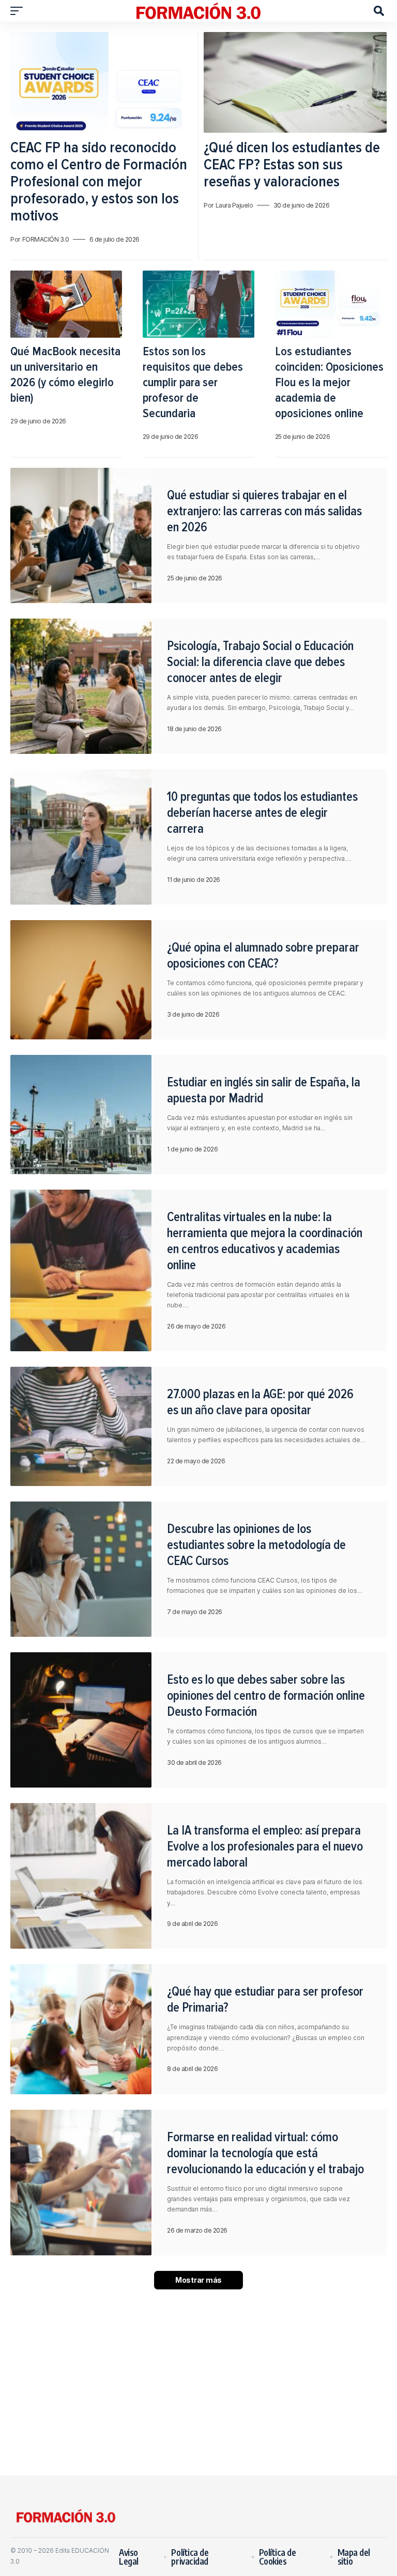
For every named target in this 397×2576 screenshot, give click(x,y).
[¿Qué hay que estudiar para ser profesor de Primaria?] (81, 2029)
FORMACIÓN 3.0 (46, 239)
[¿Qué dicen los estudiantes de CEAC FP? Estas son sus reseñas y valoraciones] (295, 82)
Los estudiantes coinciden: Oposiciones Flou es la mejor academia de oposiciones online (329, 382)
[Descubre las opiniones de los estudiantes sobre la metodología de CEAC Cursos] (81, 1569)
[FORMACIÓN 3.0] (198, 11)
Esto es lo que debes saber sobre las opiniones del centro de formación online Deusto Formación (266, 1696)
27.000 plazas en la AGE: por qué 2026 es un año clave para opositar (260, 1402)
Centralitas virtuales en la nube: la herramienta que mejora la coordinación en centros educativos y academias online (265, 1241)
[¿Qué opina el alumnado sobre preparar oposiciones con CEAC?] (81, 980)
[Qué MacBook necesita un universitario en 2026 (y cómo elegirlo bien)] (66, 304)
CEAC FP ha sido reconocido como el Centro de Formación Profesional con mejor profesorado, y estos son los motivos (99, 181)
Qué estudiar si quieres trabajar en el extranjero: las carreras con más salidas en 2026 (264, 511)
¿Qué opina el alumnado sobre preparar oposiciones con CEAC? (263, 955)
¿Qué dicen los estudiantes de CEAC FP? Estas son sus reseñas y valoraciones (292, 164)
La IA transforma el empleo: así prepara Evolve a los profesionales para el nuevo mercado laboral (265, 1846)
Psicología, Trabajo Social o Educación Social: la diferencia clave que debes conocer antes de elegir (260, 662)
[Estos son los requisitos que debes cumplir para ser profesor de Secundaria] (198, 304)
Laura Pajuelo (234, 205)
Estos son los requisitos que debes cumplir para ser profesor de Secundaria (193, 382)
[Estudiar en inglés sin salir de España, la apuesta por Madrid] (81, 1115)
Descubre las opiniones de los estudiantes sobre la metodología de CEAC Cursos (256, 1545)
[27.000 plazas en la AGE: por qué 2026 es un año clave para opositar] (81, 1426)
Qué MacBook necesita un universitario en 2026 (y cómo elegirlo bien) (65, 375)
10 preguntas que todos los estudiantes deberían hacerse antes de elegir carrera (262, 813)
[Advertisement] (198, 2382)
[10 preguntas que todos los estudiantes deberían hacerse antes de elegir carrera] (81, 837)
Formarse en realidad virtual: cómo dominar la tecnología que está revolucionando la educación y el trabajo (265, 2153)
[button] (19, 11)
